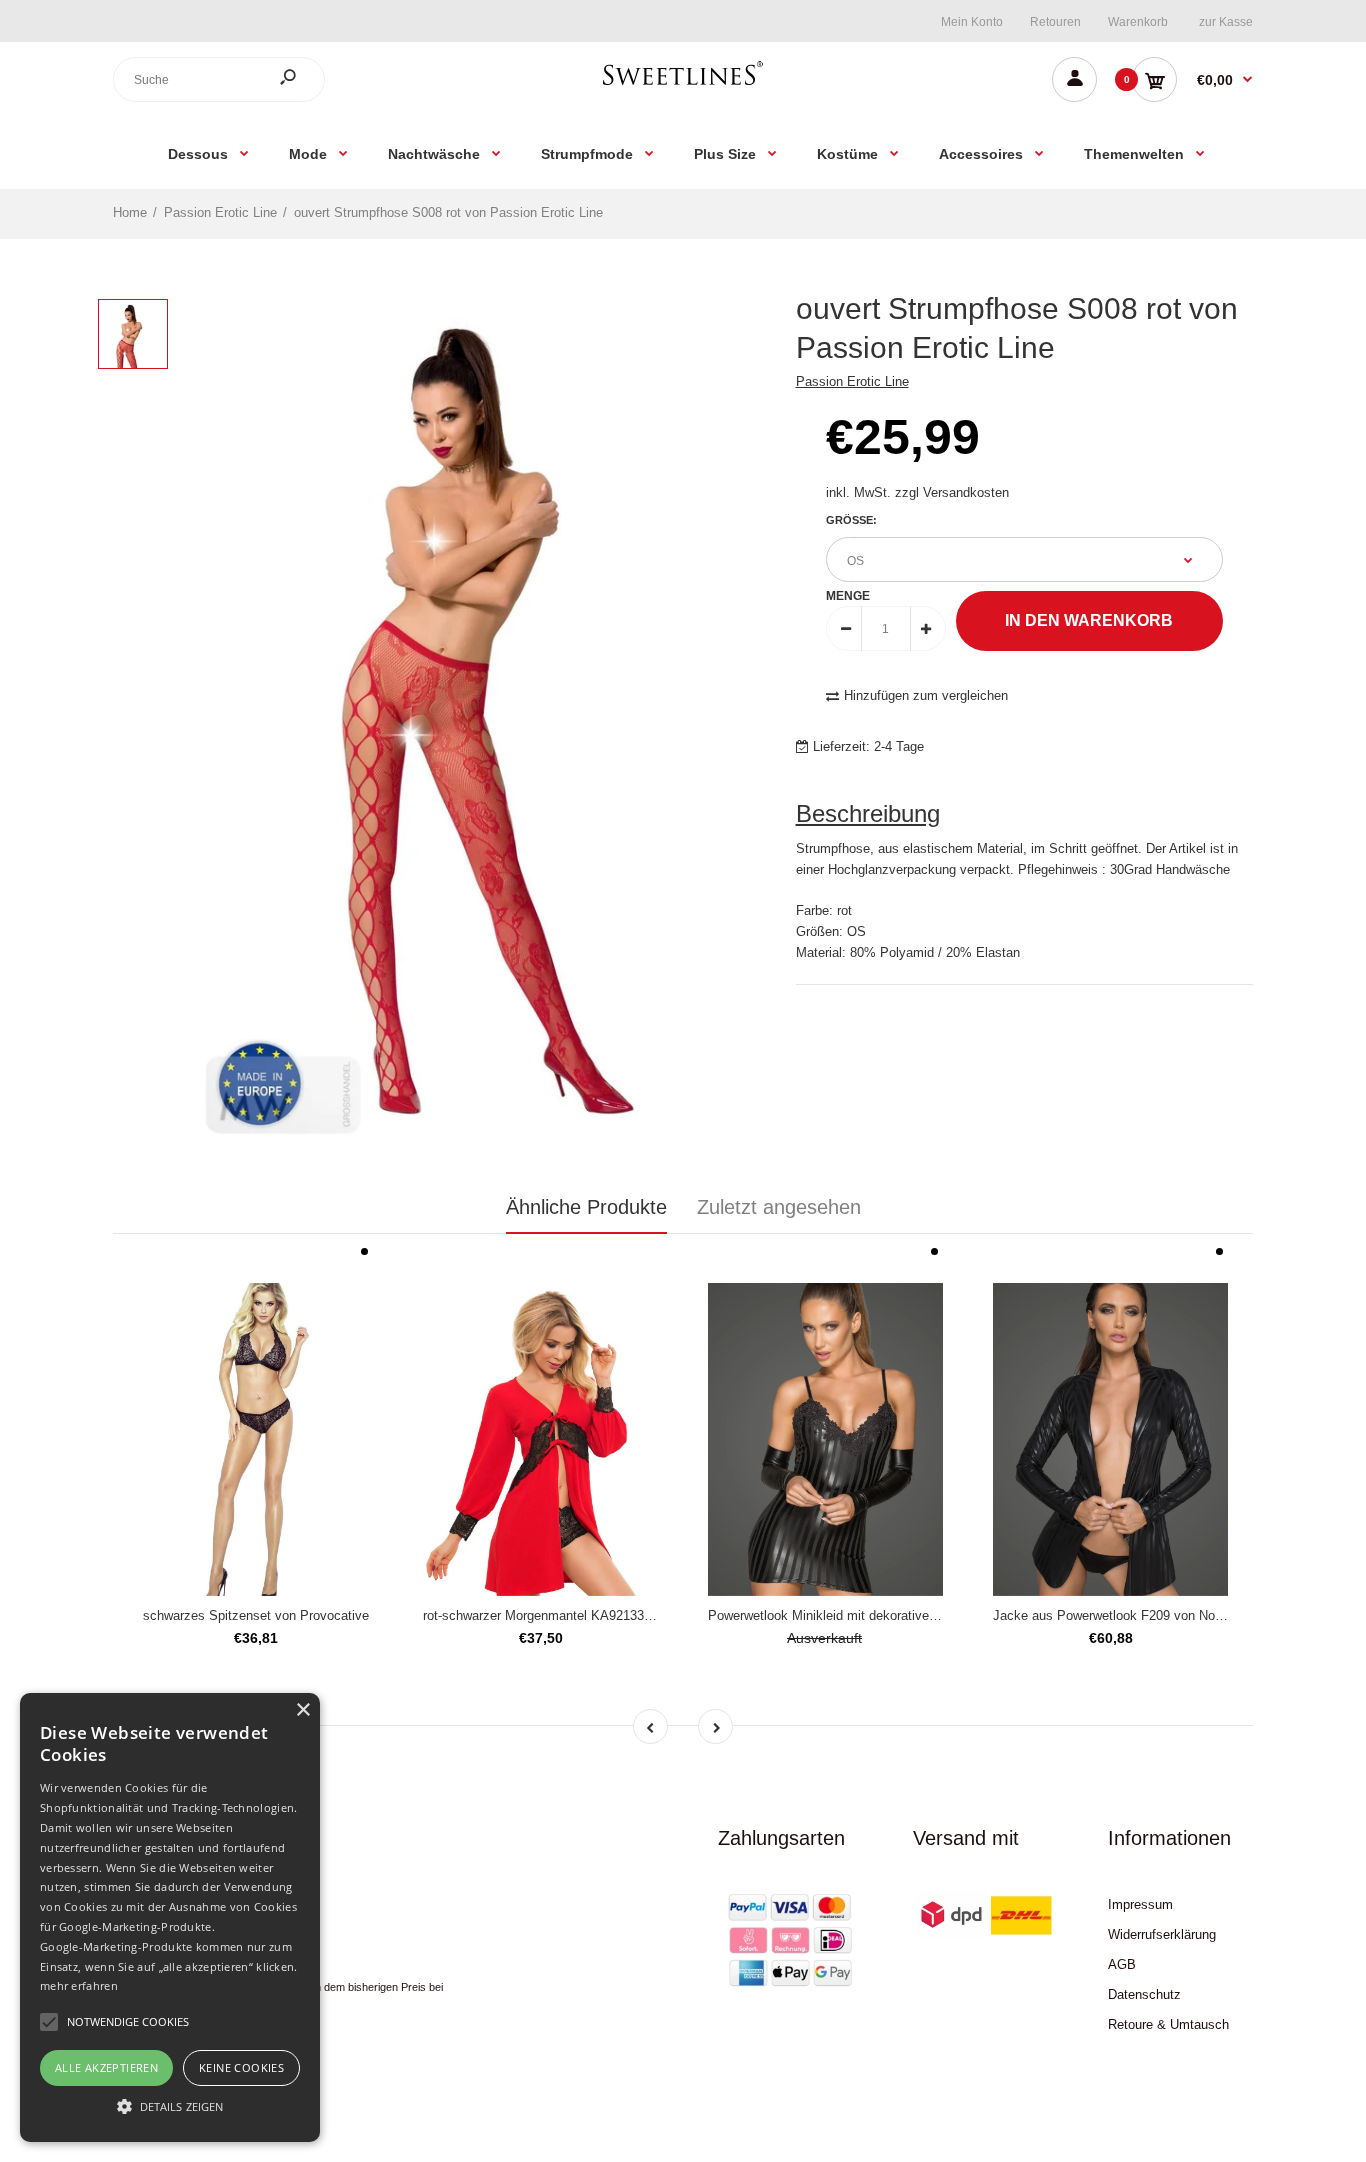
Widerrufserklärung (1162, 1934)
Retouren (1055, 22)
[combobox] (219, 79)
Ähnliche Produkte (586, 1207)
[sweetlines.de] (683, 84)
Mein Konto (972, 22)
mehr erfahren (79, 1985)
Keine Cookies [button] (241, 2067)
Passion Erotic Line (852, 381)
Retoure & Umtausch (1168, 2024)
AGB (1122, 1964)
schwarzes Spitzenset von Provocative (256, 1615)
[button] (170, 2106)
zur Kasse (1226, 22)
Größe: (851, 520)
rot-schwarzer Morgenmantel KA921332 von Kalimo (571, 1615)
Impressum (1140, 1904)
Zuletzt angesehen (779, 1207)
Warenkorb (1138, 22)
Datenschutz (1144, 1994)
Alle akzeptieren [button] (106, 2067)
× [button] (302, 1710)
